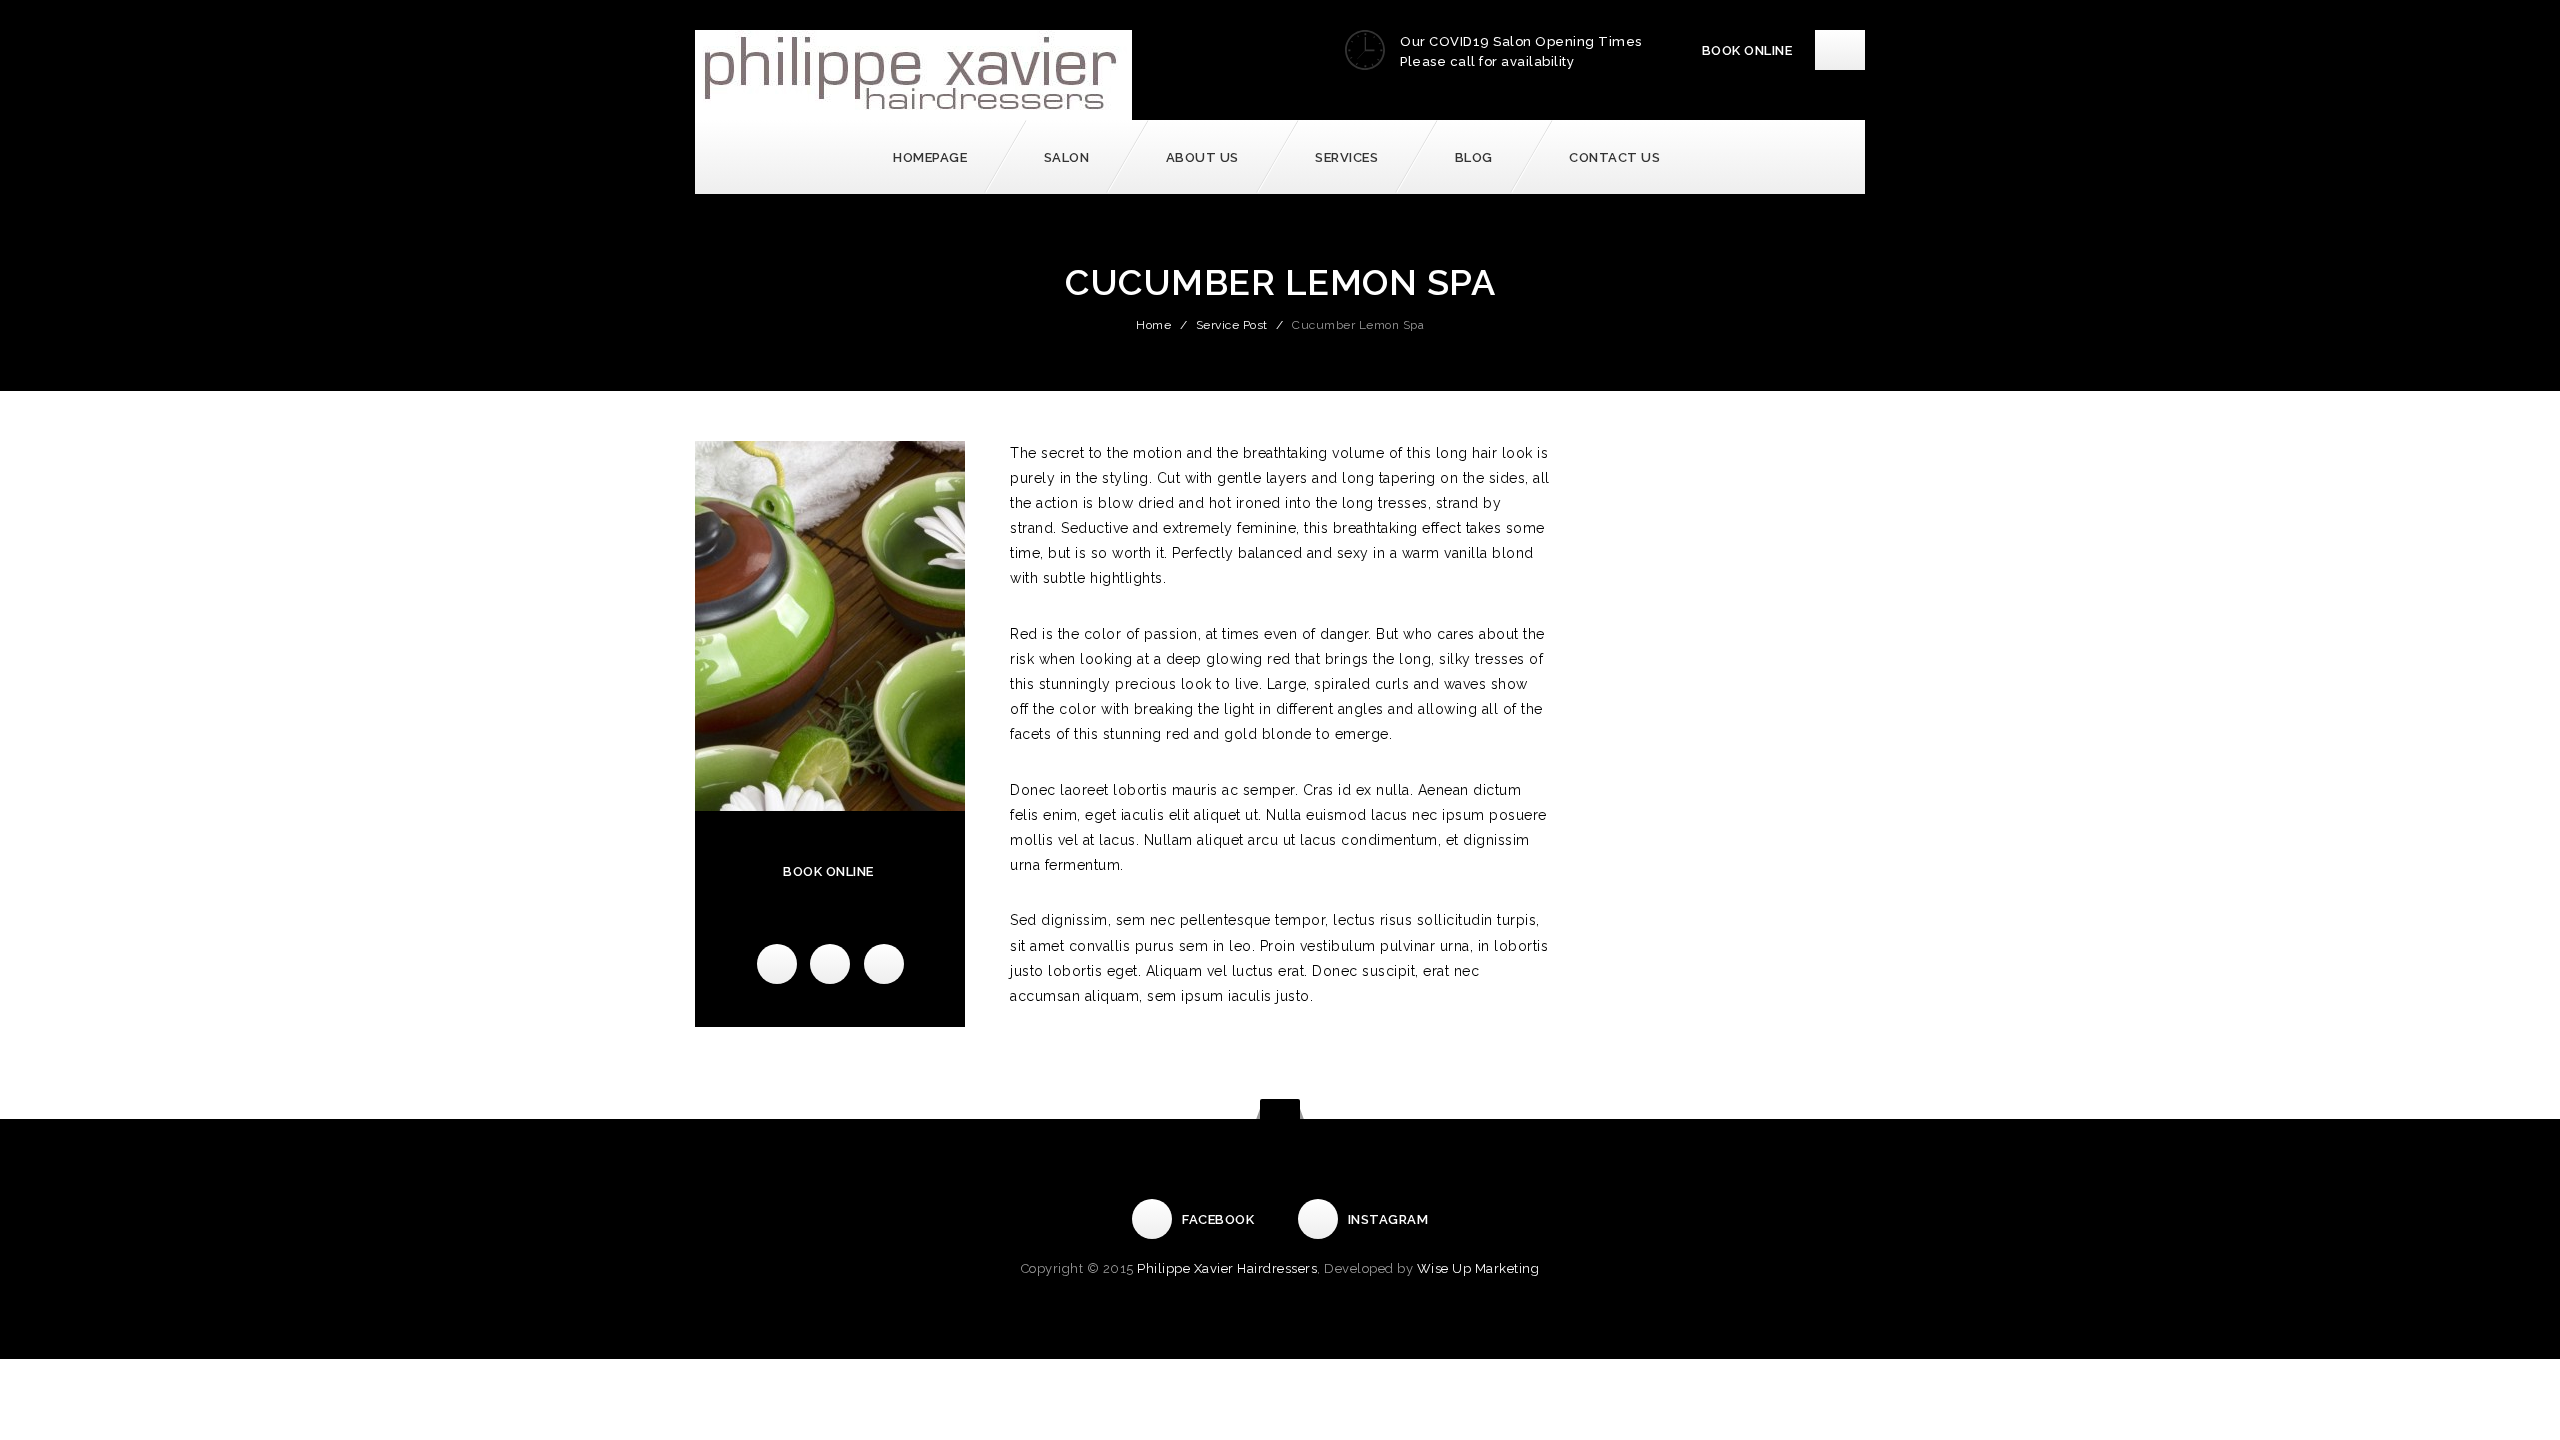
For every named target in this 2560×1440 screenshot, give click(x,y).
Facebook (1218, 1219)
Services (1346, 157)
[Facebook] (777, 964)
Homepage (930, 157)
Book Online (1747, 50)
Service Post (1232, 325)
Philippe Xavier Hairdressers (1227, 1268)
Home (1153, 325)
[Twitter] (830, 964)
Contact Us (1614, 157)
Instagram (1388, 1219)
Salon (1067, 157)
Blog (1474, 157)
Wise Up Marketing (1478, 1268)
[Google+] (884, 964)
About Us (1202, 157)
